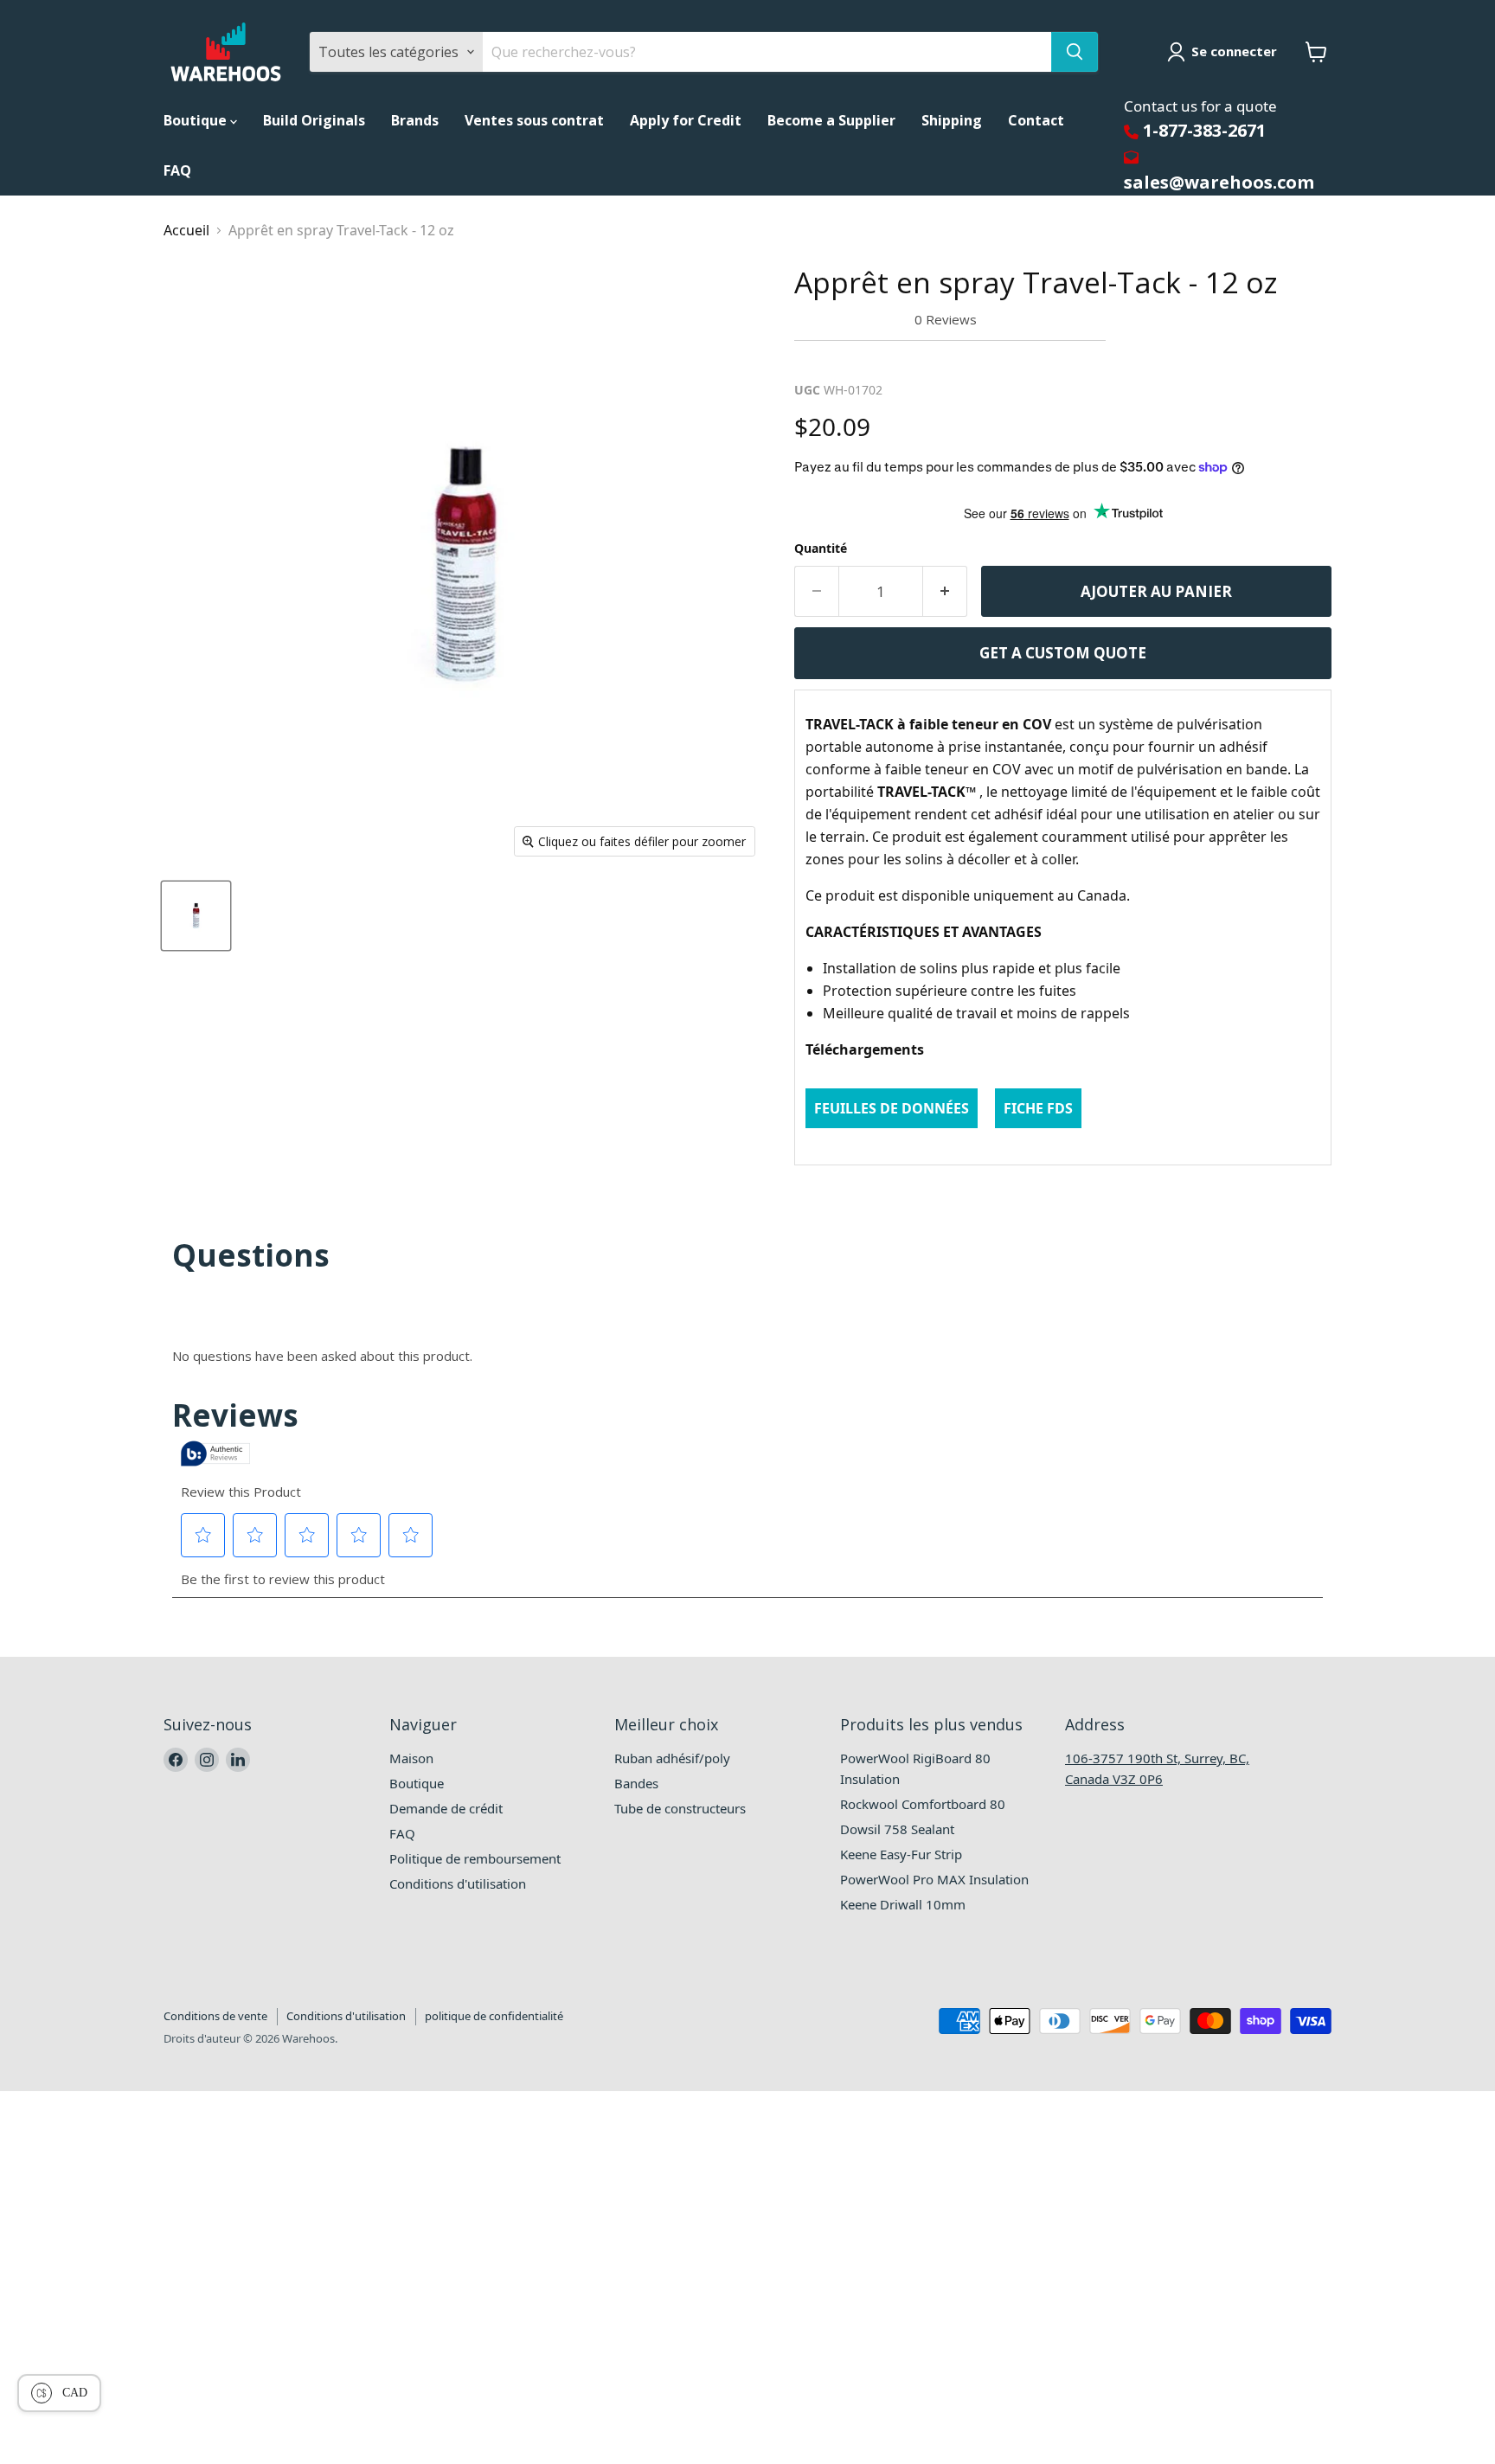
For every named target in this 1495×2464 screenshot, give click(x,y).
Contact (1036, 120)
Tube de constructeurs (680, 1808)
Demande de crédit (446, 1808)
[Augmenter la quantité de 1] (945, 592)
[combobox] (767, 52)
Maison (411, 1758)
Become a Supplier (831, 120)
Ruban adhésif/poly (672, 1758)
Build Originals (314, 120)
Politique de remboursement (475, 1858)
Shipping (952, 120)
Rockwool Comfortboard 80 (923, 1804)
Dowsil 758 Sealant (897, 1829)
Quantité (821, 548)
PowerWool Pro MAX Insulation (934, 1879)
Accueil (186, 230)
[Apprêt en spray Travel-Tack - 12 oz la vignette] (196, 916)
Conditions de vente (215, 2016)
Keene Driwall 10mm (903, 1904)
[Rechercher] (1075, 52)
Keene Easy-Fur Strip (901, 1854)
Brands (415, 120)
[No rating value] (854, 320)
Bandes (636, 1783)
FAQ (177, 170)
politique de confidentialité (494, 2016)
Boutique (197, 120)
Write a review (850, 361)
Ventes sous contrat (534, 120)
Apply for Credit (686, 120)
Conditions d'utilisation (458, 1883)
